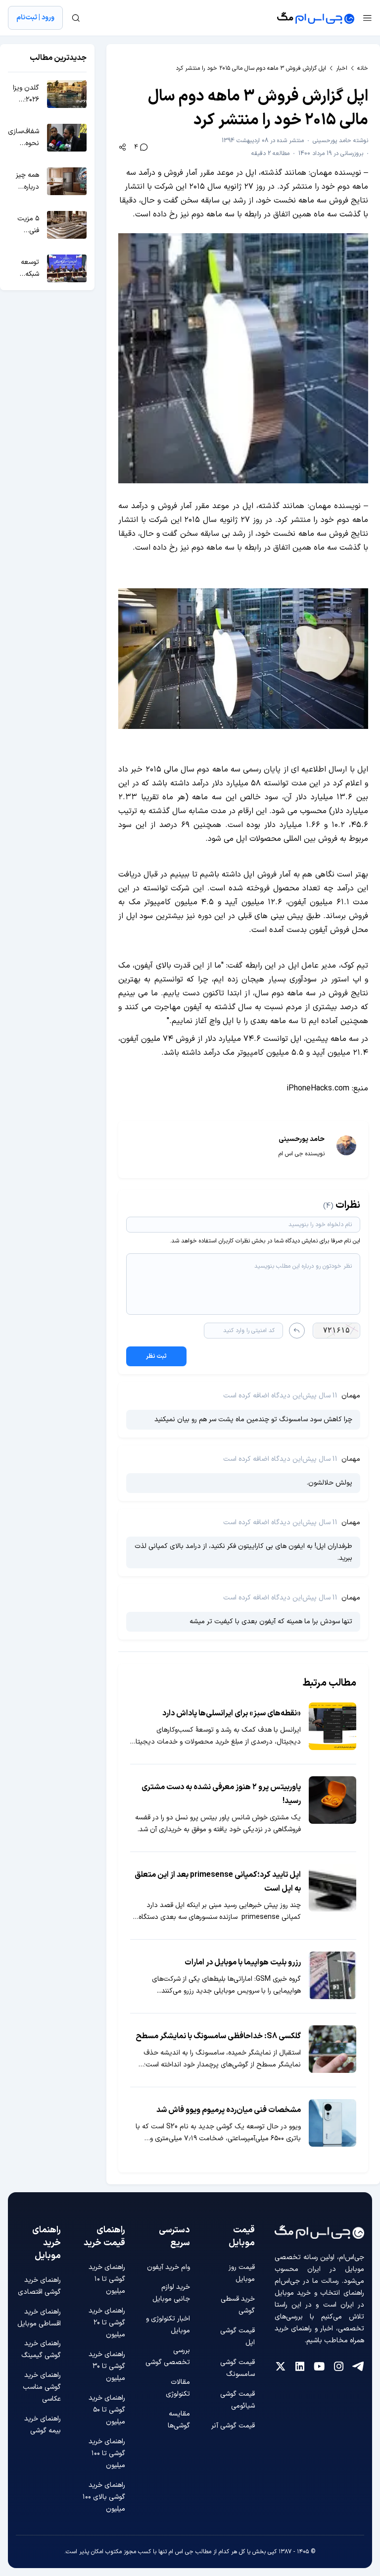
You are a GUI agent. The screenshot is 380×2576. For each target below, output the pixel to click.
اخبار (342, 68)
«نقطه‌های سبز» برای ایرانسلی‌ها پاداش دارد (232, 1713)
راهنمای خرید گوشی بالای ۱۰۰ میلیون (104, 2497)
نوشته (340, 141)
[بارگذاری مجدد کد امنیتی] (297, 1331)
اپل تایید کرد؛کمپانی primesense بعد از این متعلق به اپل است (218, 1882)
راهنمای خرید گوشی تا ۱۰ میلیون (107, 2279)
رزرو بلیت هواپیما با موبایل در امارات (243, 1962)
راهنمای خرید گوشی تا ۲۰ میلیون (107, 2323)
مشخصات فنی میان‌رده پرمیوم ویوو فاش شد (229, 2110)
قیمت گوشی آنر (233, 2426)
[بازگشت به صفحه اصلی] (316, 18)
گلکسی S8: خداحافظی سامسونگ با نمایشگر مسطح (218, 2036)
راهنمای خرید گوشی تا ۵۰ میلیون (107, 2410)
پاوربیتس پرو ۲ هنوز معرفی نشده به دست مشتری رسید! (221, 1794)
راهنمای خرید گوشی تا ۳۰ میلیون (107, 2366)
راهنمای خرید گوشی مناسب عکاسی (42, 2387)
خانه (363, 68)
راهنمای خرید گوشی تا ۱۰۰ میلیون (107, 2453)
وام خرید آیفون (168, 2267)
